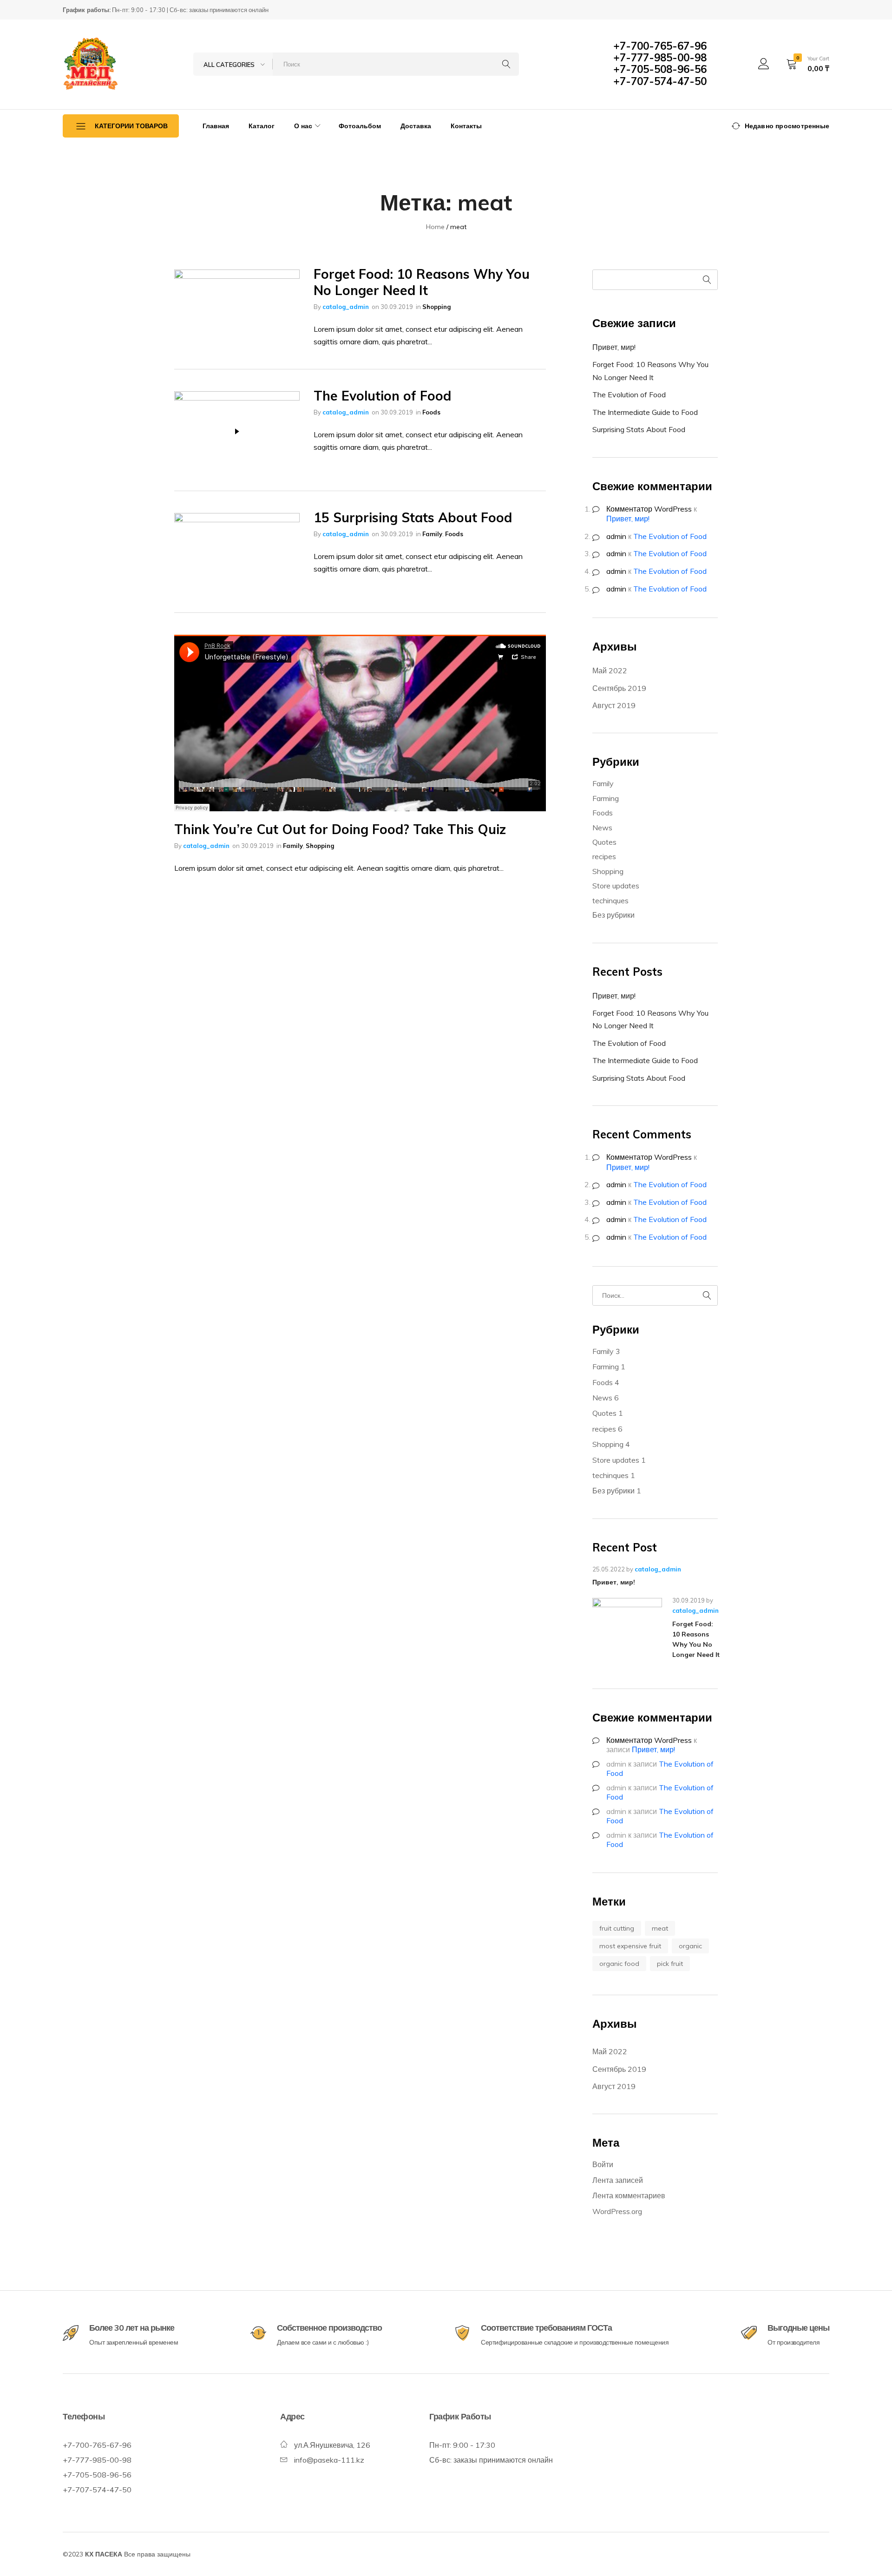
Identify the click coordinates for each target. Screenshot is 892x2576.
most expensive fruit (630, 1946)
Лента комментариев (629, 2195)
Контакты (466, 126)
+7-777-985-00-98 (660, 58)
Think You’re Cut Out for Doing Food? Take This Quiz (340, 829)
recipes (604, 856)
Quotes (604, 842)
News (602, 828)
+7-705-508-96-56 (660, 69)
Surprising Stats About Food (639, 429)
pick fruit (670, 1964)
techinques (610, 900)
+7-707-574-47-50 (660, 81)
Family (432, 534)
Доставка (416, 126)
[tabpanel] (237, 309)
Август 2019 (614, 705)
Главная (216, 126)
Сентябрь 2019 (619, 688)
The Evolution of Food (382, 396)
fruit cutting (617, 1928)
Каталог (262, 126)
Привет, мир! (614, 347)
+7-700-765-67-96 (660, 46)
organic (690, 1946)
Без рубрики (613, 915)
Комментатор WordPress (649, 509)
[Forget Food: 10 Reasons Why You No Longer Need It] (627, 1633)
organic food (619, 1964)
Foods (431, 412)
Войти (603, 2164)
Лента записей (618, 2180)
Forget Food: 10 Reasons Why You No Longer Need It (422, 282)
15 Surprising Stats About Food (413, 517)
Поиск (708, 280)
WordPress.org (617, 2211)
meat (660, 1928)
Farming (606, 798)
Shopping (436, 307)
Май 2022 (610, 670)
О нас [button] (303, 126)
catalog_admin (346, 307)
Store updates (616, 886)
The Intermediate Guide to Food (645, 412)
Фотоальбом (360, 126)
